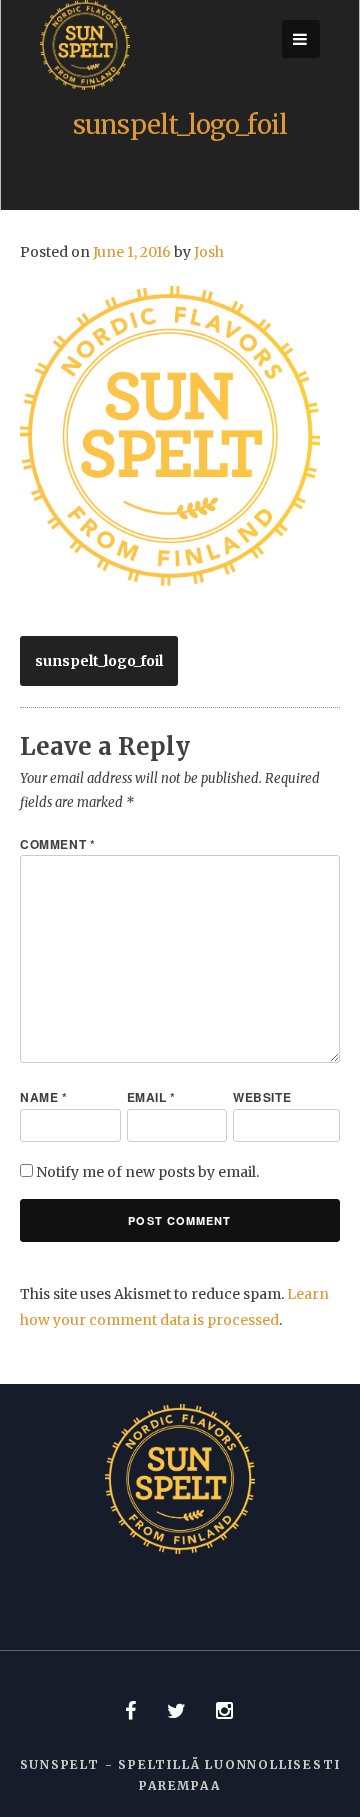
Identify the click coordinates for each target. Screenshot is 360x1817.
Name (44, 1097)
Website (262, 1097)
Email (151, 1097)
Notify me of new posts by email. (147, 1172)
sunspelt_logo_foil (99, 661)
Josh (209, 252)
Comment (57, 844)
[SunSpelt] (85, 85)
